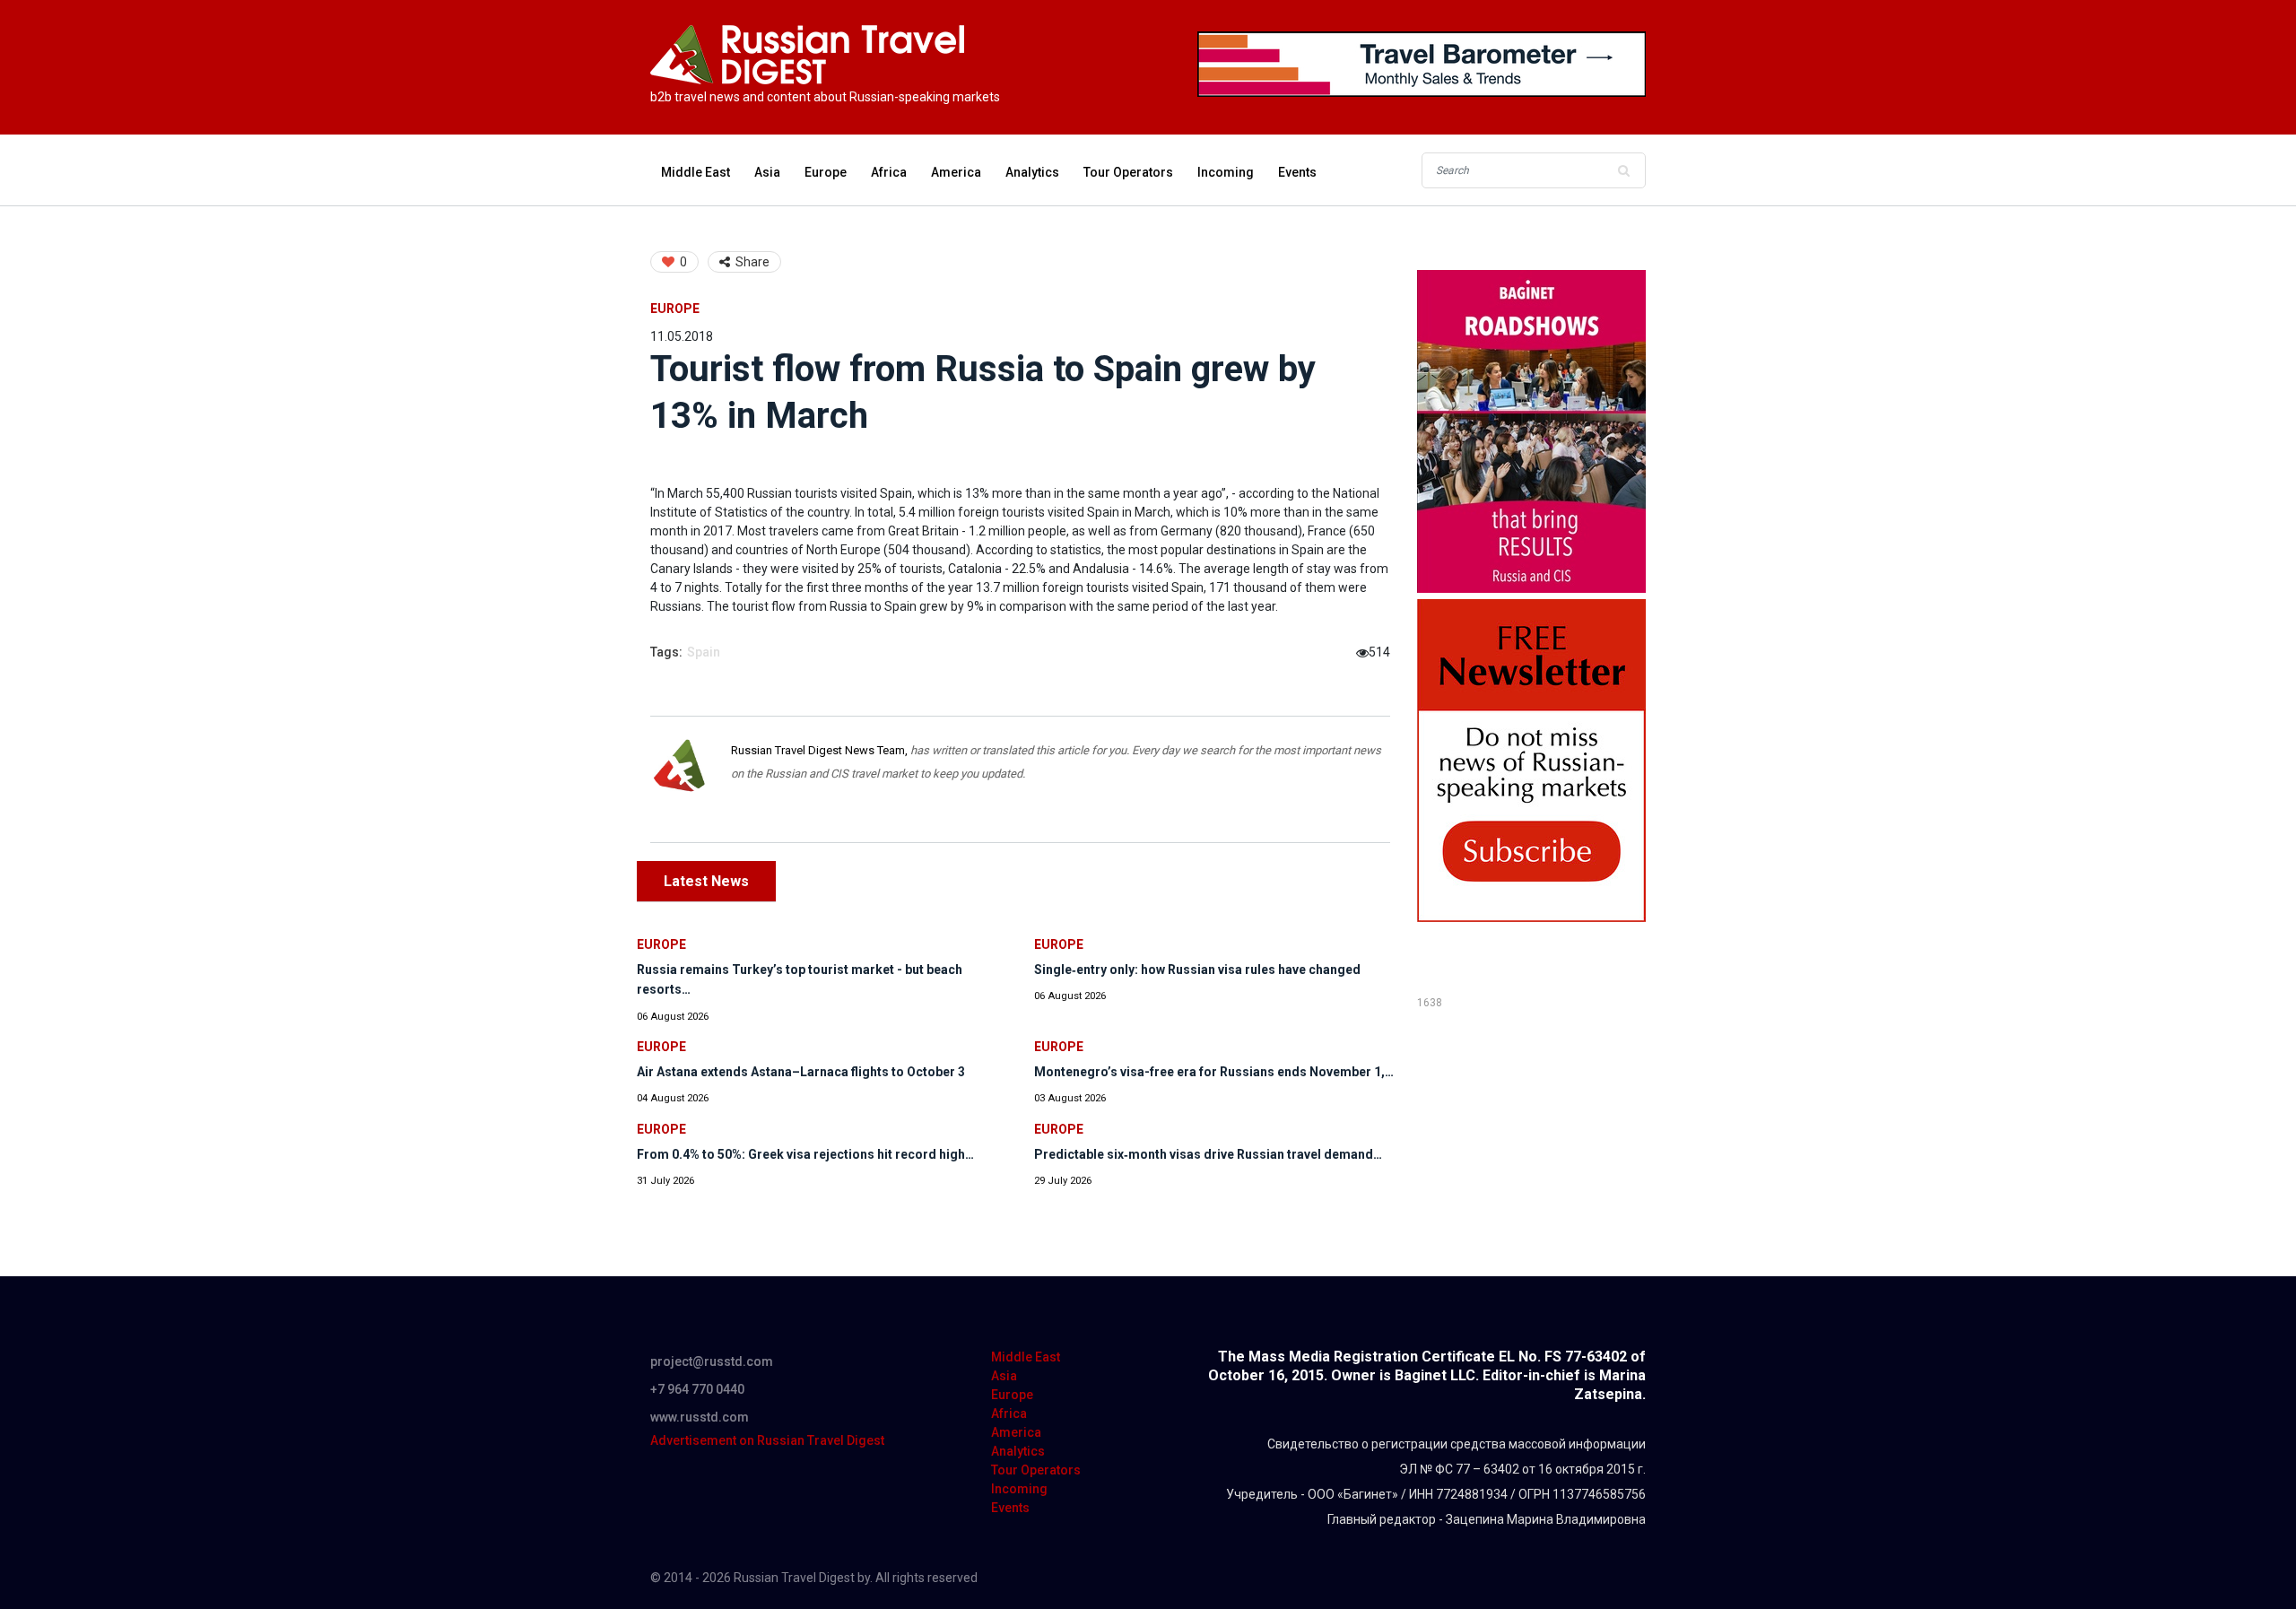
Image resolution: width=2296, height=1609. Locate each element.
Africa (889, 172)
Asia (767, 172)
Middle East (696, 172)
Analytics (1032, 172)
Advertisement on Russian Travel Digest (767, 1440)
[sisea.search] (1623, 170)
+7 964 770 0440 (697, 1389)
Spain (704, 652)
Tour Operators (1128, 172)
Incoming (1226, 172)
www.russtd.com (700, 1417)
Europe (826, 172)
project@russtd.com (712, 1361)
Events (1297, 172)
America (956, 172)
